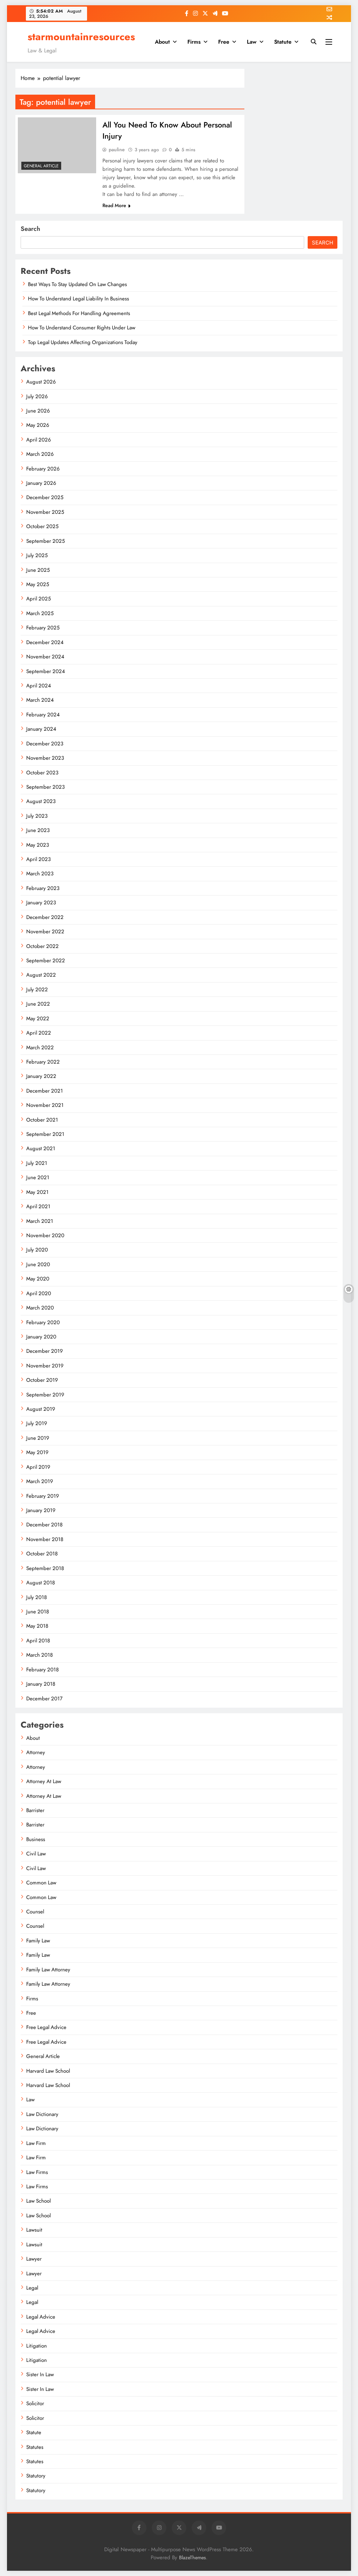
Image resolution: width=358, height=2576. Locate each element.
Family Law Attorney (48, 1970)
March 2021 (40, 1221)
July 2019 (37, 1423)
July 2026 (37, 396)
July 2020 (37, 1250)
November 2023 (45, 758)
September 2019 (45, 1395)
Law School (38, 2201)
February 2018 (42, 1670)
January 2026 (41, 483)
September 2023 (45, 787)
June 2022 (38, 1004)
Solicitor (35, 2403)
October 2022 (42, 946)
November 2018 (45, 1539)
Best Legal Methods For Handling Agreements (79, 313)
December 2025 (45, 497)
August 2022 (41, 975)
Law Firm (36, 2143)
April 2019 (38, 1467)
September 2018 (45, 1568)
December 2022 (45, 917)
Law (252, 42)
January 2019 (41, 1510)
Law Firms (37, 2172)
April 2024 (39, 686)
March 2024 (40, 700)
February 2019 (43, 1496)
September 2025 (45, 541)
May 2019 (37, 1452)
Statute (283, 42)
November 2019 (45, 1366)
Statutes (35, 2447)
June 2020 (38, 1264)
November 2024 (45, 657)
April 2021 (38, 1206)
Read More (114, 205)
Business (36, 1839)
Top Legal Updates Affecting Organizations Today (83, 342)
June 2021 (38, 1177)
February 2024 (43, 715)
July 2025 (37, 555)
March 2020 (40, 1308)
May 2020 (38, 1279)
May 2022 (38, 1019)
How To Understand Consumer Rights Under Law (82, 328)
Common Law (41, 1883)
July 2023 (37, 816)
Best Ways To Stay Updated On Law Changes (77, 284)
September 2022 (46, 961)
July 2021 (37, 1163)
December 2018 (44, 1525)
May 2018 (37, 1626)
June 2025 (38, 570)
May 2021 (37, 1192)
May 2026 (38, 425)
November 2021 (45, 1105)
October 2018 (42, 1554)
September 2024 (46, 671)
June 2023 (38, 830)
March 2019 (40, 1481)
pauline (117, 149)
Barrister (35, 1810)
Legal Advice (41, 2317)
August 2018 (41, 1583)
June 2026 (38, 411)
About (162, 42)
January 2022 (41, 1076)
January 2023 (41, 903)
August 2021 (41, 1148)
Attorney (36, 1752)
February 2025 (43, 628)
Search (30, 229)
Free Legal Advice (46, 2027)
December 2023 (45, 744)
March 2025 (40, 613)
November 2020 (45, 1235)
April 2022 (39, 1033)
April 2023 (38, 859)
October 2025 (42, 526)
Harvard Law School (48, 2071)
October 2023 (42, 773)
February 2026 (43, 469)
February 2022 (43, 1062)
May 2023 (38, 845)
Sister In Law (40, 2374)
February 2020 (43, 1322)
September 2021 (45, 1134)
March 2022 (40, 1048)
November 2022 (45, 932)
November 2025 (45, 512)
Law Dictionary (42, 2114)
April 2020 (39, 1293)
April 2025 (38, 599)
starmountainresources (81, 37)
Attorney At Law (44, 1781)
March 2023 (40, 874)
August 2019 (41, 1409)
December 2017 (44, 1699)
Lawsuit (34, 2230)
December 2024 (45, 642)
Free (224, 42)
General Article (41, 166)
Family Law (38, 1941)
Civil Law (36, 1854)
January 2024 (41, 729)
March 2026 (40, 454)
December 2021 (45, 1091)
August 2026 (41, 382)
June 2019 (38, 1438)
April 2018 (38, 1641)
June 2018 (38, 1612)
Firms (194, 42)
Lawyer (34, 2259)
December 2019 (45, 1351)
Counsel (35, 1912)
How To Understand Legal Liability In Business (78, 299)
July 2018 (37, 1597)
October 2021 (42, 1120)
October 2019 (42, 1380)
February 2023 (43, 888)
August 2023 (41, 801)
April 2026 (39, 440)
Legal (32, 2288)
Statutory (36, 2476)
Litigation (37, 2346)
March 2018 (40, 1655)
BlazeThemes (192, 2557)
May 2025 (38, 584)
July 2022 (37, 990)
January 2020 (41, 1337)
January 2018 (41, 1684)
